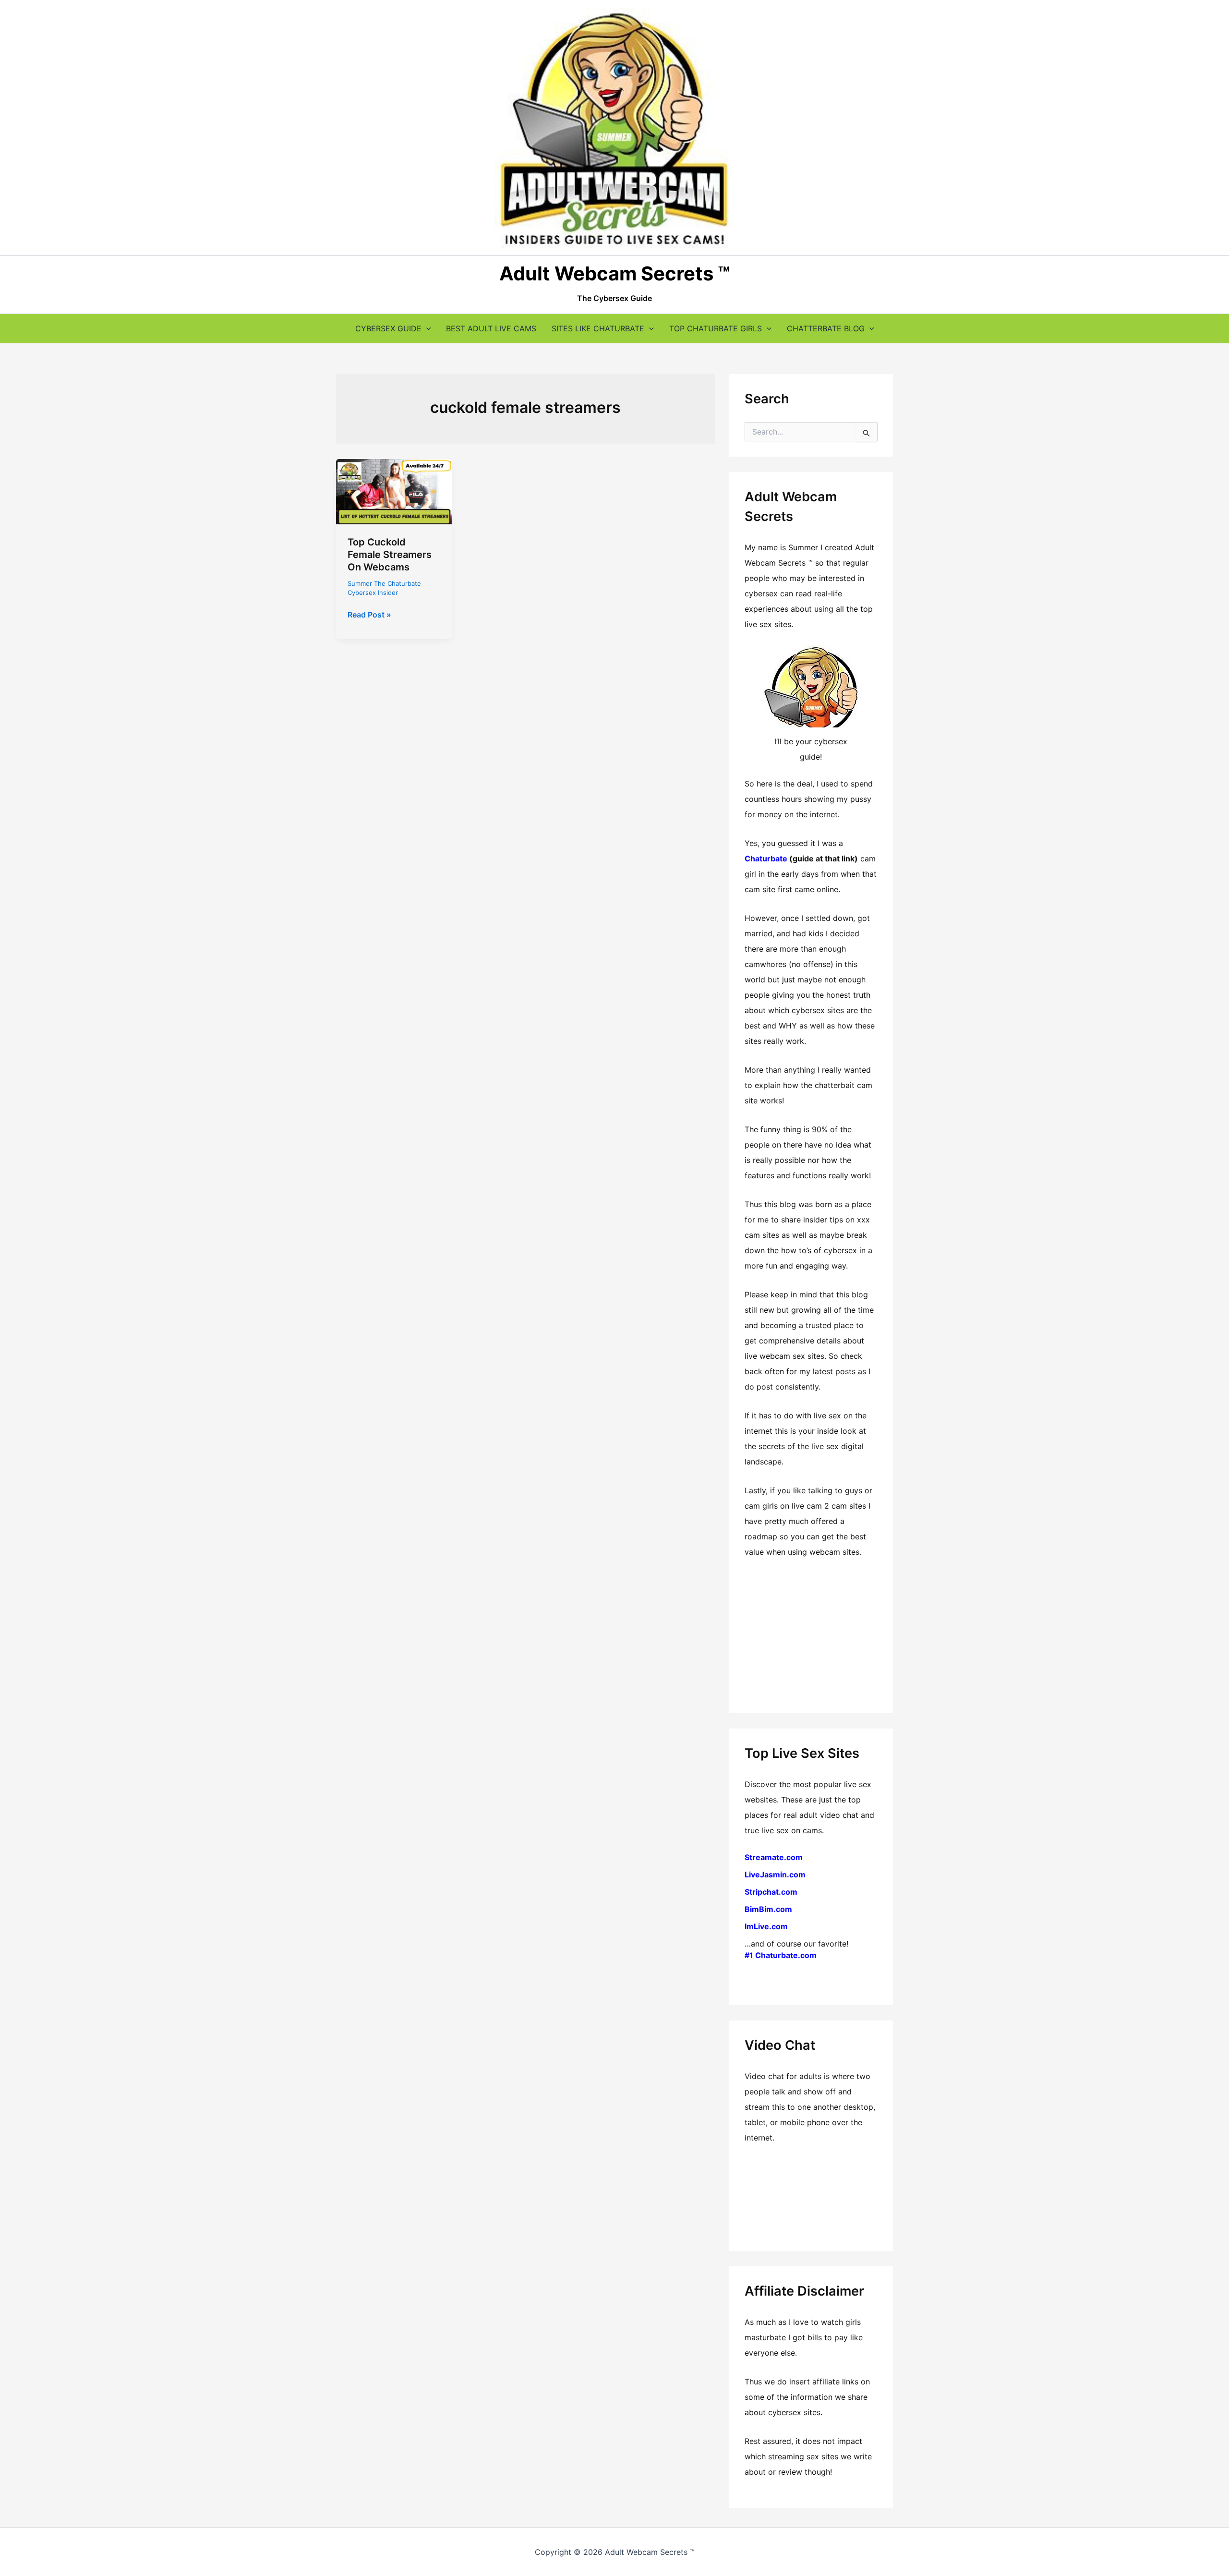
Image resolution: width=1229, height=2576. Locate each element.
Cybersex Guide (388, 328)
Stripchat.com (771, 1892)
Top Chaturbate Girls (716, 328)
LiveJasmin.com (775, 1875)
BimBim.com (768, 1909)
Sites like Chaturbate (598, 328)
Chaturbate (766, 859)
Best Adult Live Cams (491, 328)
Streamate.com (774, 1857)
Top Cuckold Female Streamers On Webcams (390, 555)
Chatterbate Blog (826, 328)
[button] (426, 328)
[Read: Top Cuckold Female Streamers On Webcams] (394, 491)
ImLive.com (766, 1926)
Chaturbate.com (786, 1955)
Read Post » (369, 615)
